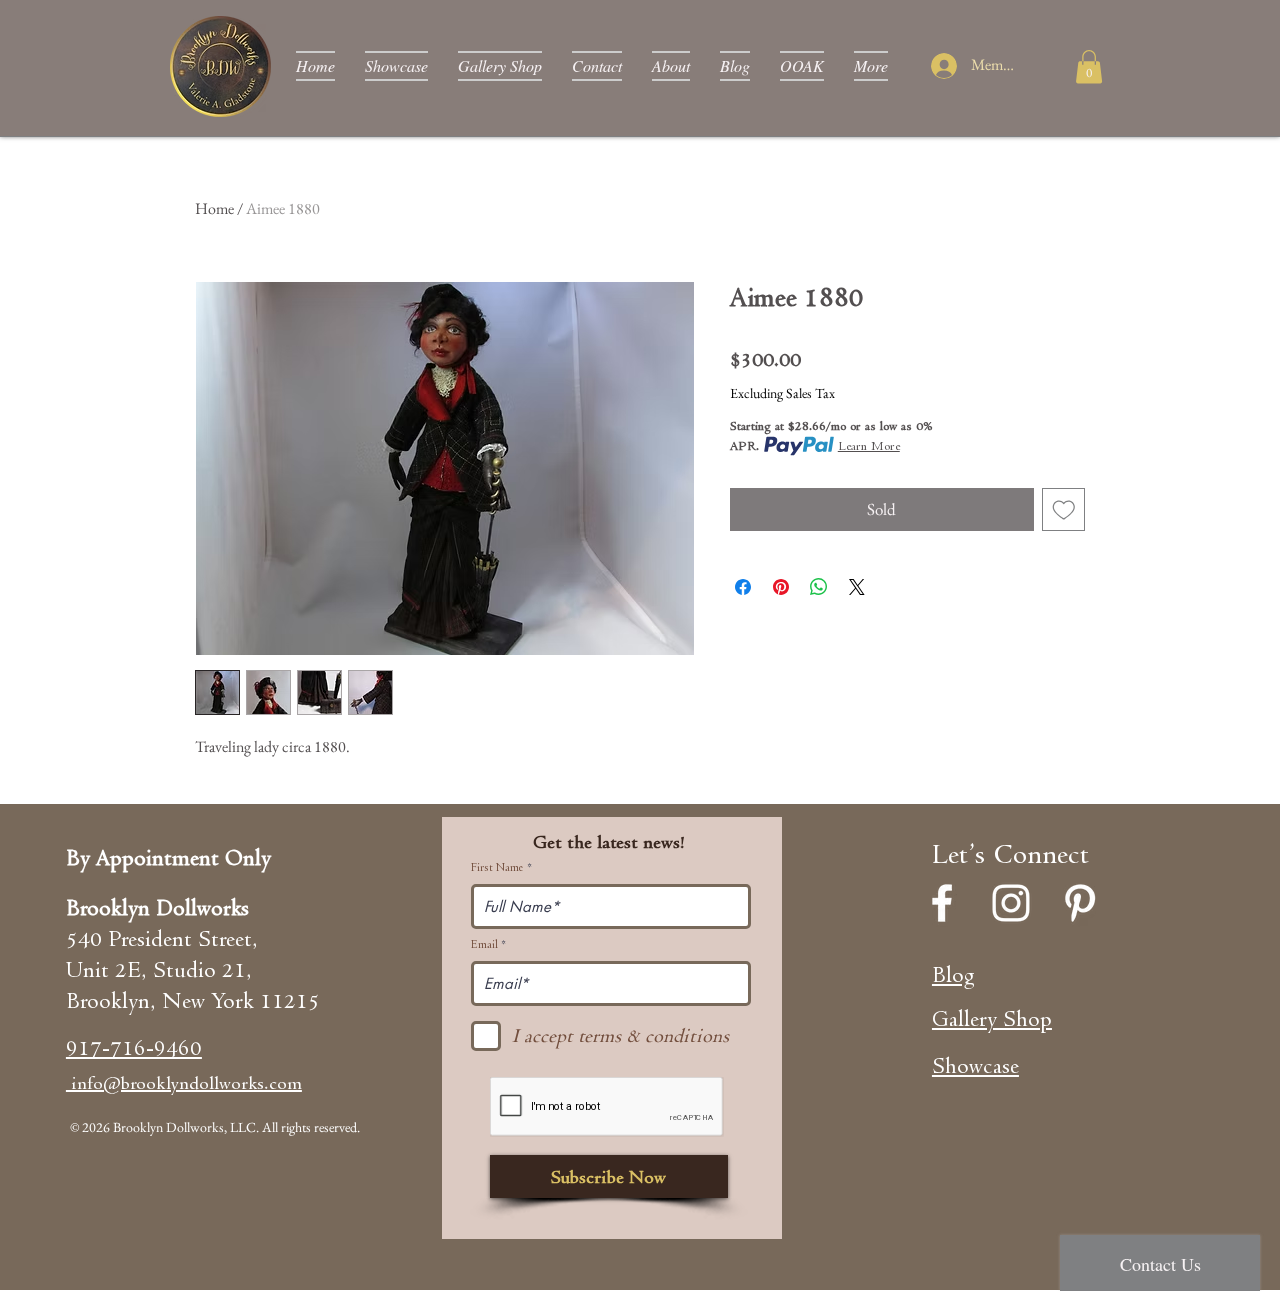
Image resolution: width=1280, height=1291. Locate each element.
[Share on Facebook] (743, 587)
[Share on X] (857, 587)
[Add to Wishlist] (1064, 510)
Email (484, 945)
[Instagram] (1011, 903)
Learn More (869, 445)
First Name (497, 868)
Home (214, 208)
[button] (1089, 66)
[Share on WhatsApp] (819, 587)
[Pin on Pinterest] (781, 587)
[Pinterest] (1080, 903)
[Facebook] (942, 903)
